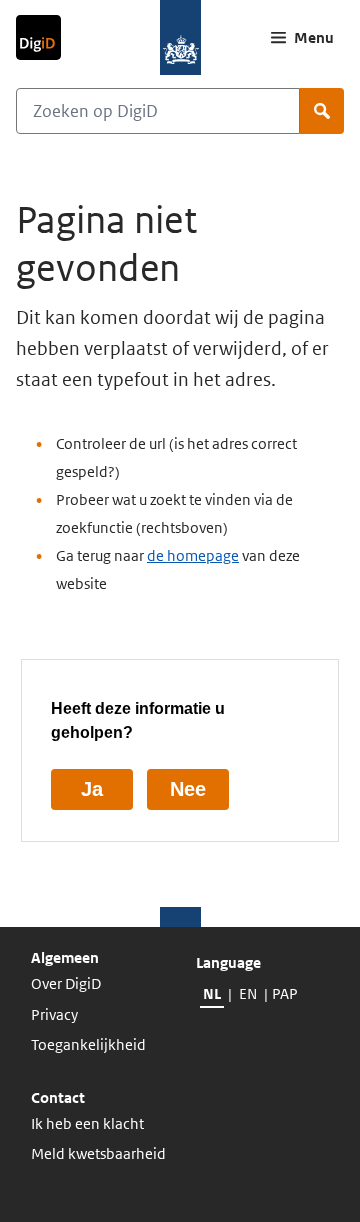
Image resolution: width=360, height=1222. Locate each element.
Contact (58, 1097)
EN (248, 993)
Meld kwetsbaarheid (98, 1153)
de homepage (193, 555)
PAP (284, 993)
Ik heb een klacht (87, 1123)
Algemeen (65, 957)
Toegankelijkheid (88, 1044)
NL (212, 993)
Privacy (54, 1014)
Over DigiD (66, 983)
